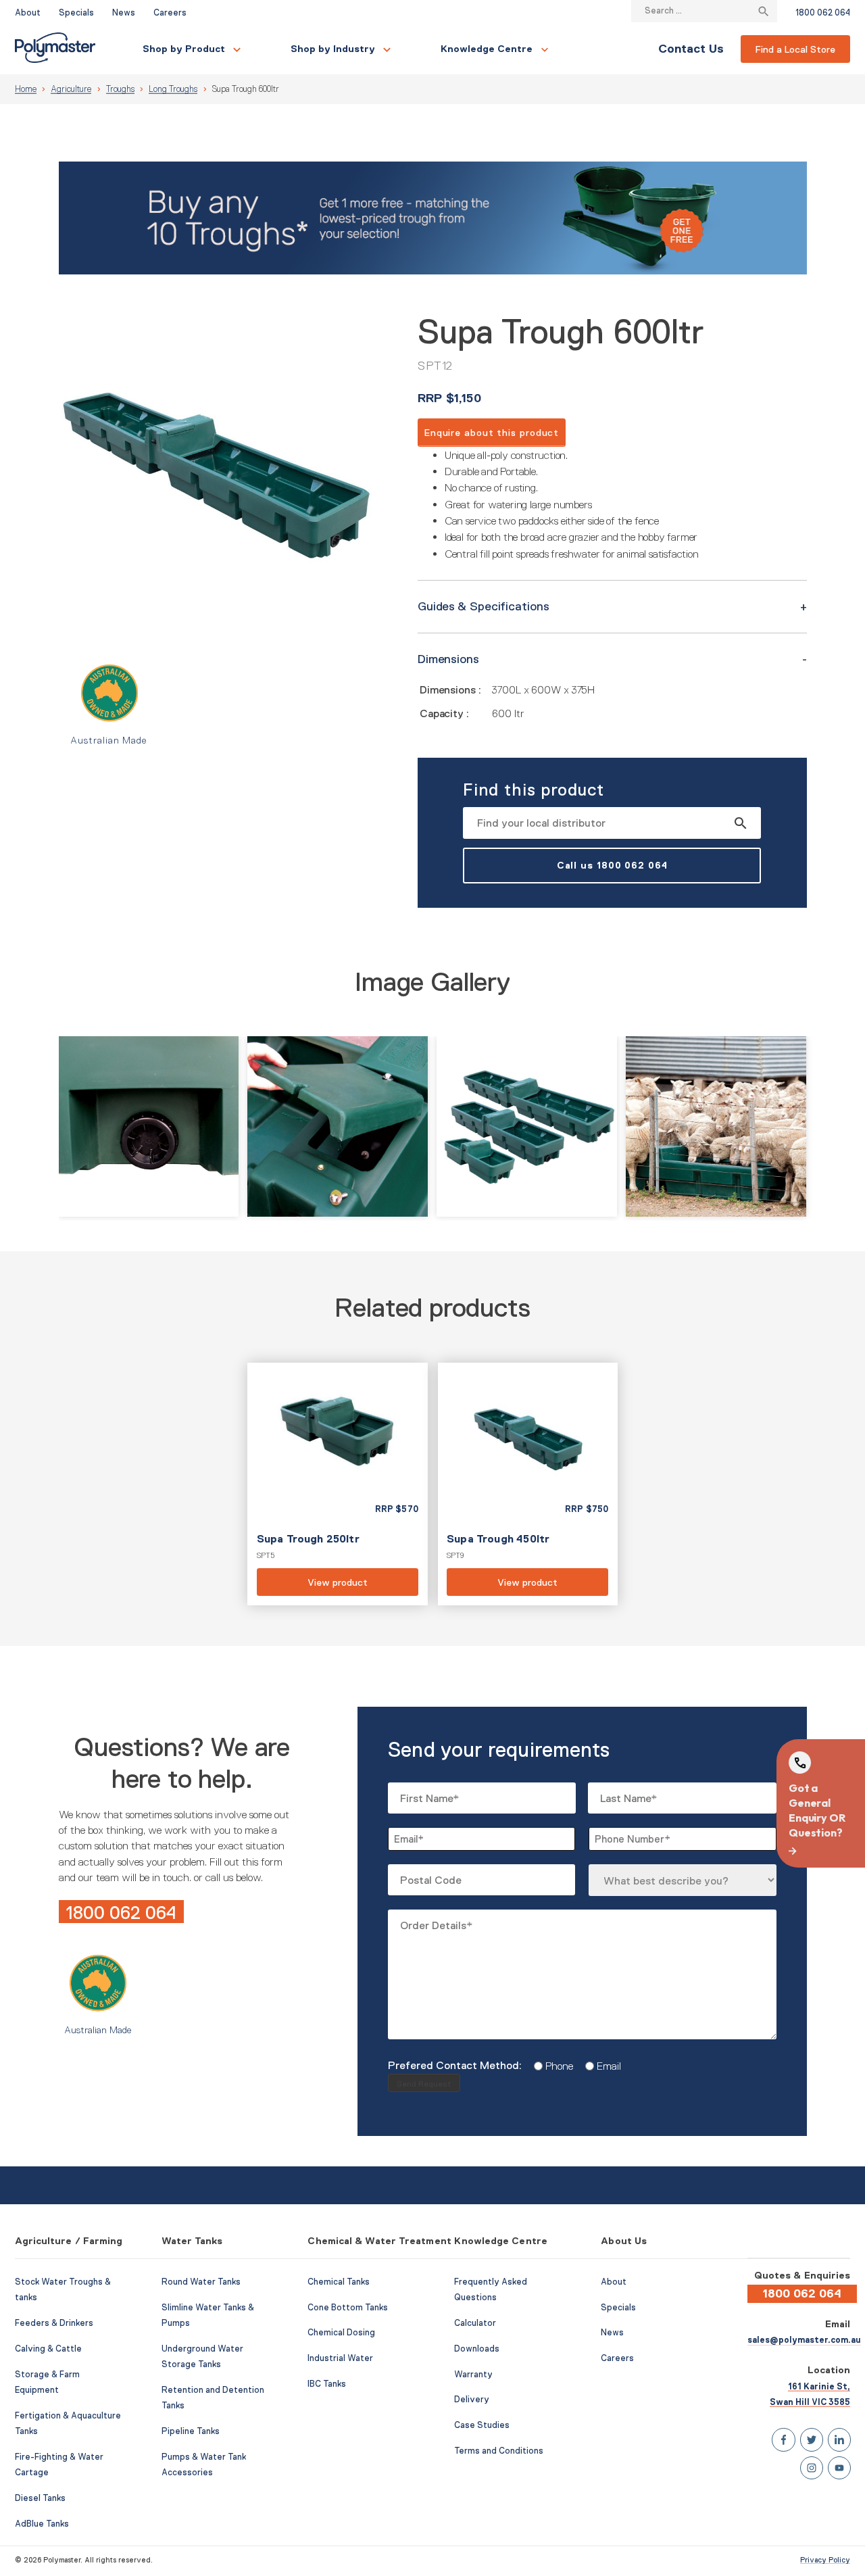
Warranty (473, 2375)
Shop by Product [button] (184, 49)
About (28, 13)
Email (604, 2066)
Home (26, 89)
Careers (170, 13)
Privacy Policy (825, 2560)
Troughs (120, 89)
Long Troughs (173, 89)
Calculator (475, 2323)
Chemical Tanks (339, 2282)
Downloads (477, 2349)
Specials (76, 13)
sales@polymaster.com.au (804, 2340)
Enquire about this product (492, 433)
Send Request (424, 2084)
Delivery (472, 2400)
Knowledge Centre (487, 49)
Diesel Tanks (40, 2498)
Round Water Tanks (201, 2282)
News (124, 13)
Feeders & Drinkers (54, 2323)
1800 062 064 (823, 13)
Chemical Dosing (341, 2333)
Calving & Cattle (48, 2349)
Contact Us (691, 49)
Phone (554, 2066)
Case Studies (482, 2425)
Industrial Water (340, 2358)
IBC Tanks (327, 2384)
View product (337, 1484)
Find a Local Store (795, 49)
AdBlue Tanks (42, 2524)
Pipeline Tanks (191, 2431)
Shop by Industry (333, 49)
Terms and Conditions (499, 2451)
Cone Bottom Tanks (348, 2308)
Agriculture (71, 89)
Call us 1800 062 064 (612, 865)
